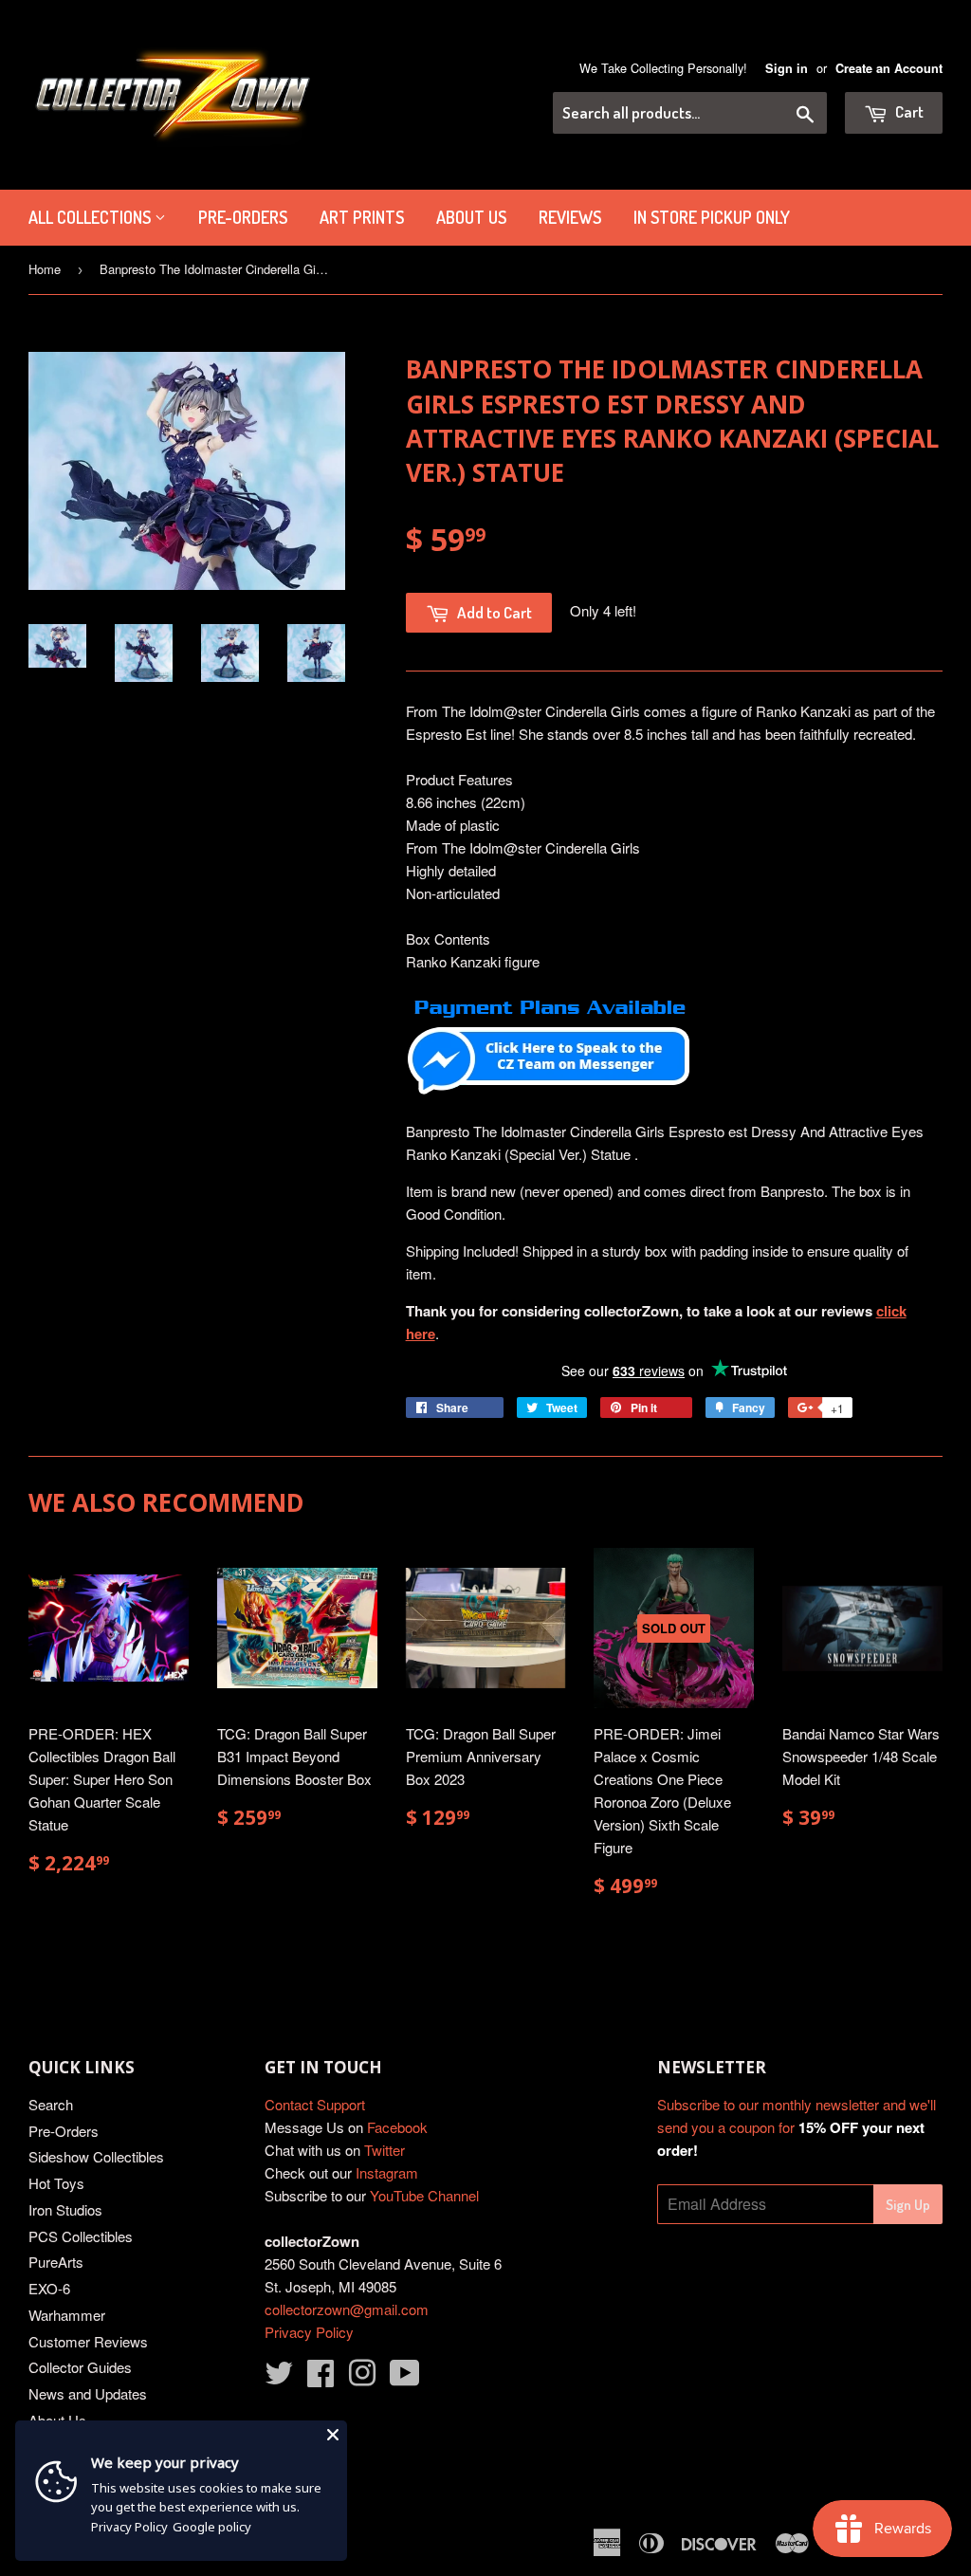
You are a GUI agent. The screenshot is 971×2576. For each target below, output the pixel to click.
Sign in (787, 68)
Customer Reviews (88, 2341)
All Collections (92, 217)
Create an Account (889, 68)
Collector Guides (80, 2367)
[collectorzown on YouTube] (405, 2378)
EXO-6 (49, 2288)
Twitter (385, 2150)
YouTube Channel (424, 2195)
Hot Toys (56, 2183)
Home (45, 269)
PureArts (56, 2262)
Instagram (387, 2172)
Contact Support (315, 2104)
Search (51, 2104)
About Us (471, 217)
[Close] (333, 2435)
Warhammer (67, 2315)
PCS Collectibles (81, 2236)
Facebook (397, 2127)
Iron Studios (65, 2209)
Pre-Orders (64, 2131)
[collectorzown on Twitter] (279, 2378)
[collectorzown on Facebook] (321, 2378)
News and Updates (88, 2393)
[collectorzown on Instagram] (362, 2378)
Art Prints (362, 217)
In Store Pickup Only (712, 217)
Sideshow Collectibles (96, 2156)
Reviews (570, 217)
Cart (908, 111)
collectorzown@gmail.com (347, 2309)
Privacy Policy (309, 2332)
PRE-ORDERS (243, 217)
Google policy (212, 2527)
